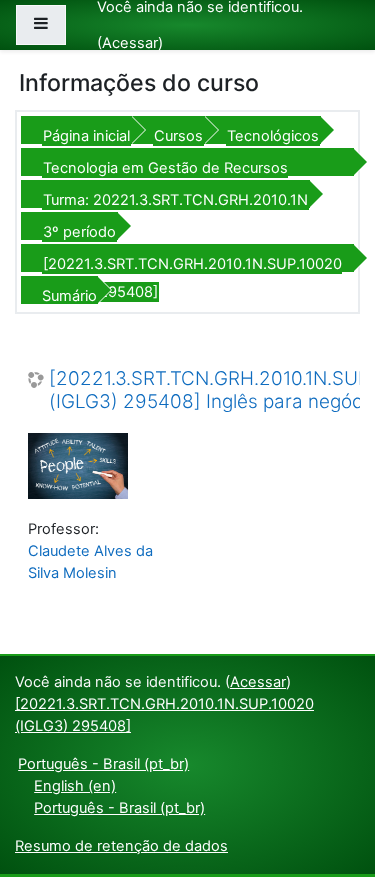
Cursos (178, 136)
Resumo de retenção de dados (121, 846)
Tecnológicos (273, 136)
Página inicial (86, 136)
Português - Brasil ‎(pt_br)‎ (103, 764)
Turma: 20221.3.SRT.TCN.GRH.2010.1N (175, 200)
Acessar (130, 43)
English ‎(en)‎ (75, 786)
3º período (79, 232)
